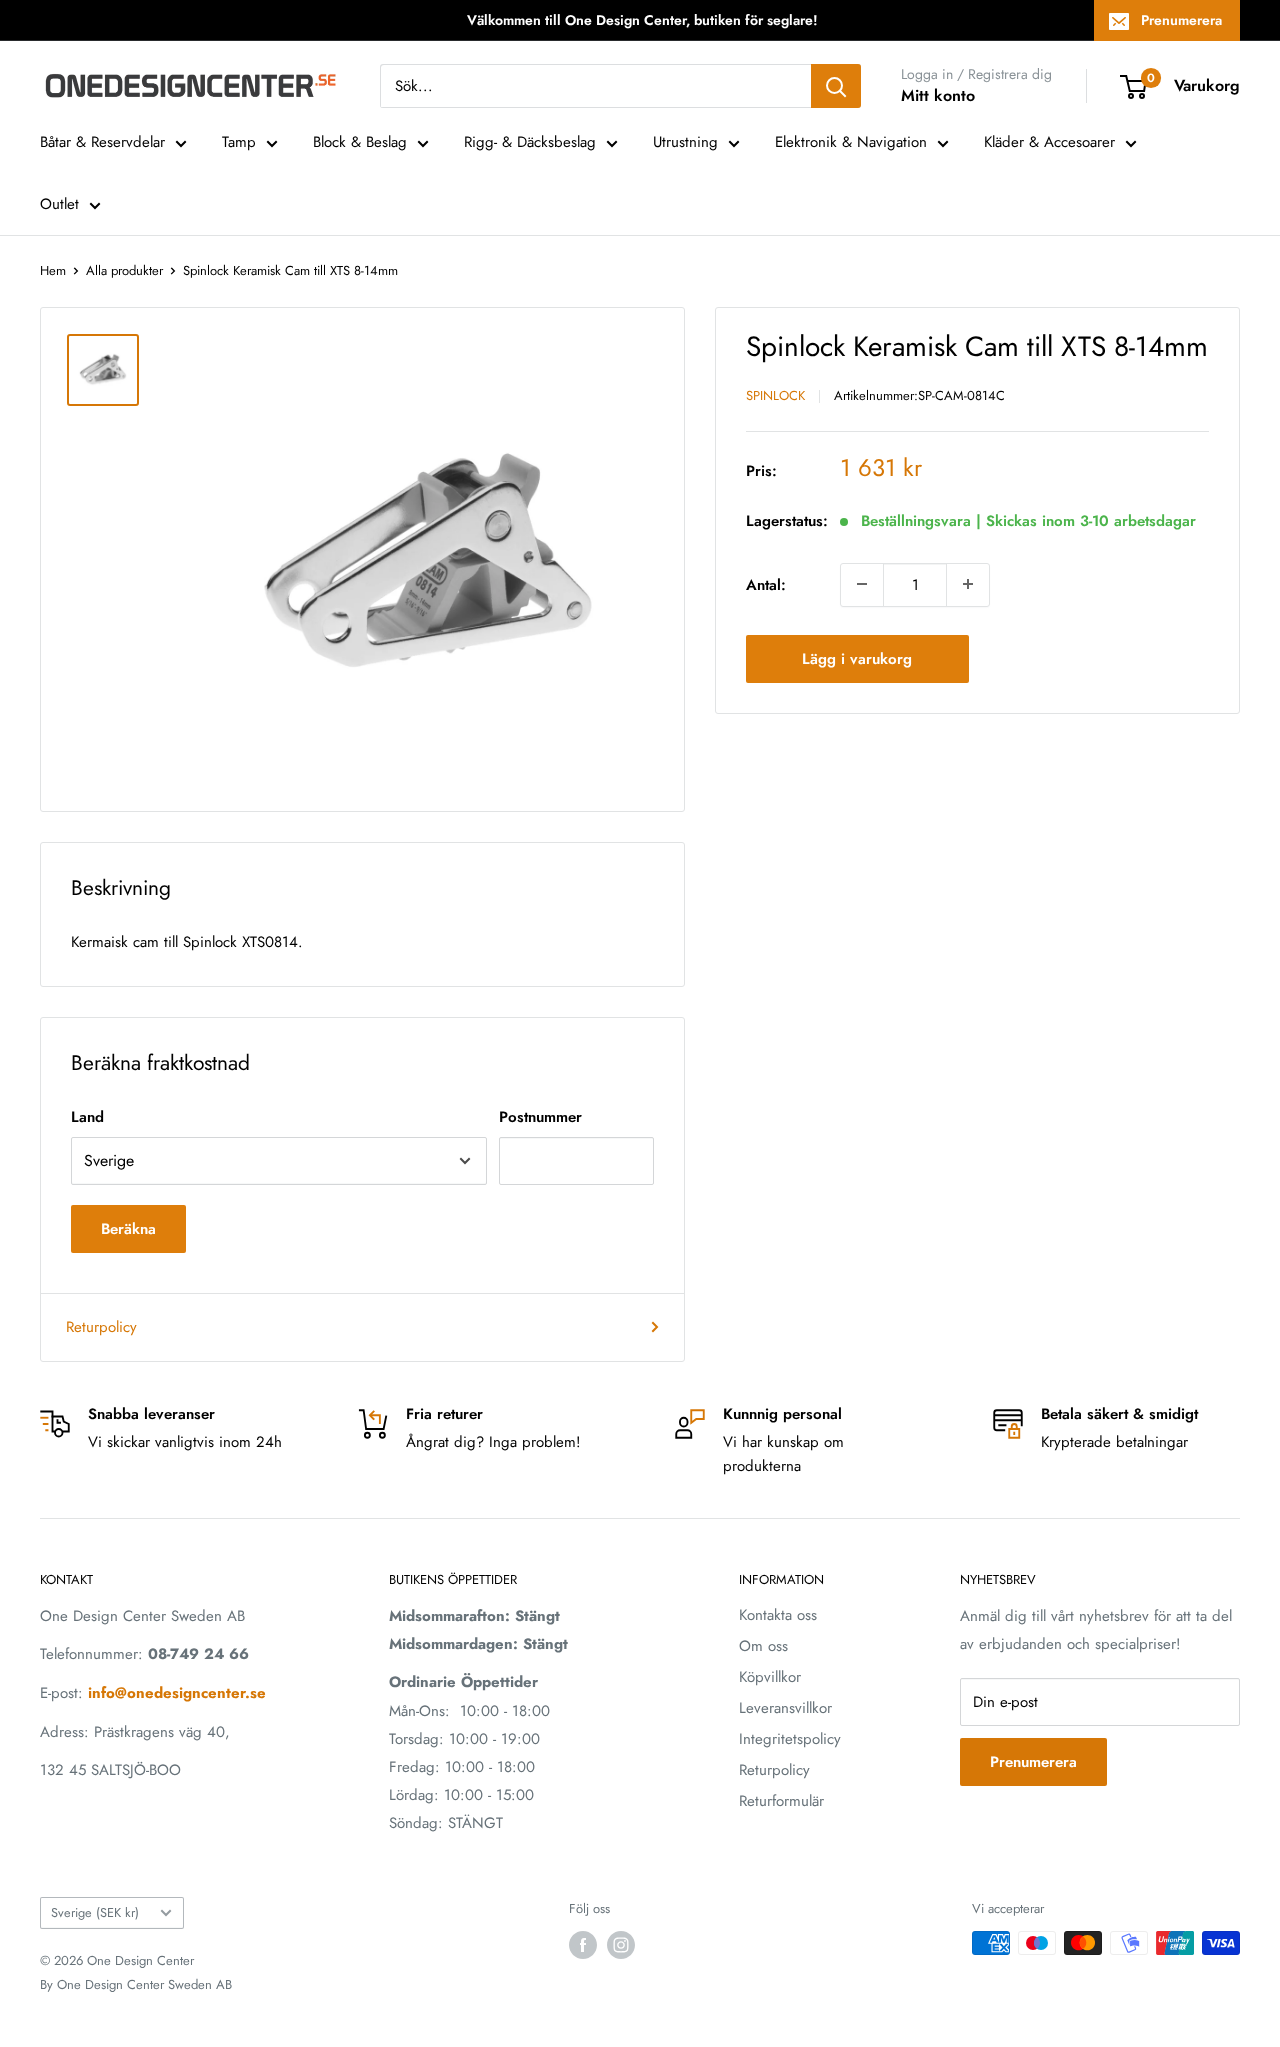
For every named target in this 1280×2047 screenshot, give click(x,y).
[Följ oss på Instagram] (621, 1945)
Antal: (766, 584)
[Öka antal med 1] (968, 584)
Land (87, 1117)
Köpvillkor (770, 1677)
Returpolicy (101, 1327)
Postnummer (540, 1117)
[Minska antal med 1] (862, 584)
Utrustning (685, 142)
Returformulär (781, 1801)
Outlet (59, 204)
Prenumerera (1181, 20)
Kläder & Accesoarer (1049, 142)
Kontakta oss (778, 1615)
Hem (53, 270)
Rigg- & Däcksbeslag (530, 142)
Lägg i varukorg (857, 658)
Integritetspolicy (790, 1739)
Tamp (239, 142)
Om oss (763, 1646)
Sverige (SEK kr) (95, 1912)
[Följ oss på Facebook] (583, 1945)
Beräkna (128, 1229)
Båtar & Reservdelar (102, 142)
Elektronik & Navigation (851, 142)
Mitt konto (938, 95)
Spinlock (775, 395)
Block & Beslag (360, 142)
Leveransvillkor (785, 1708)
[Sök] (836, 86)
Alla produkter (124, 270)
